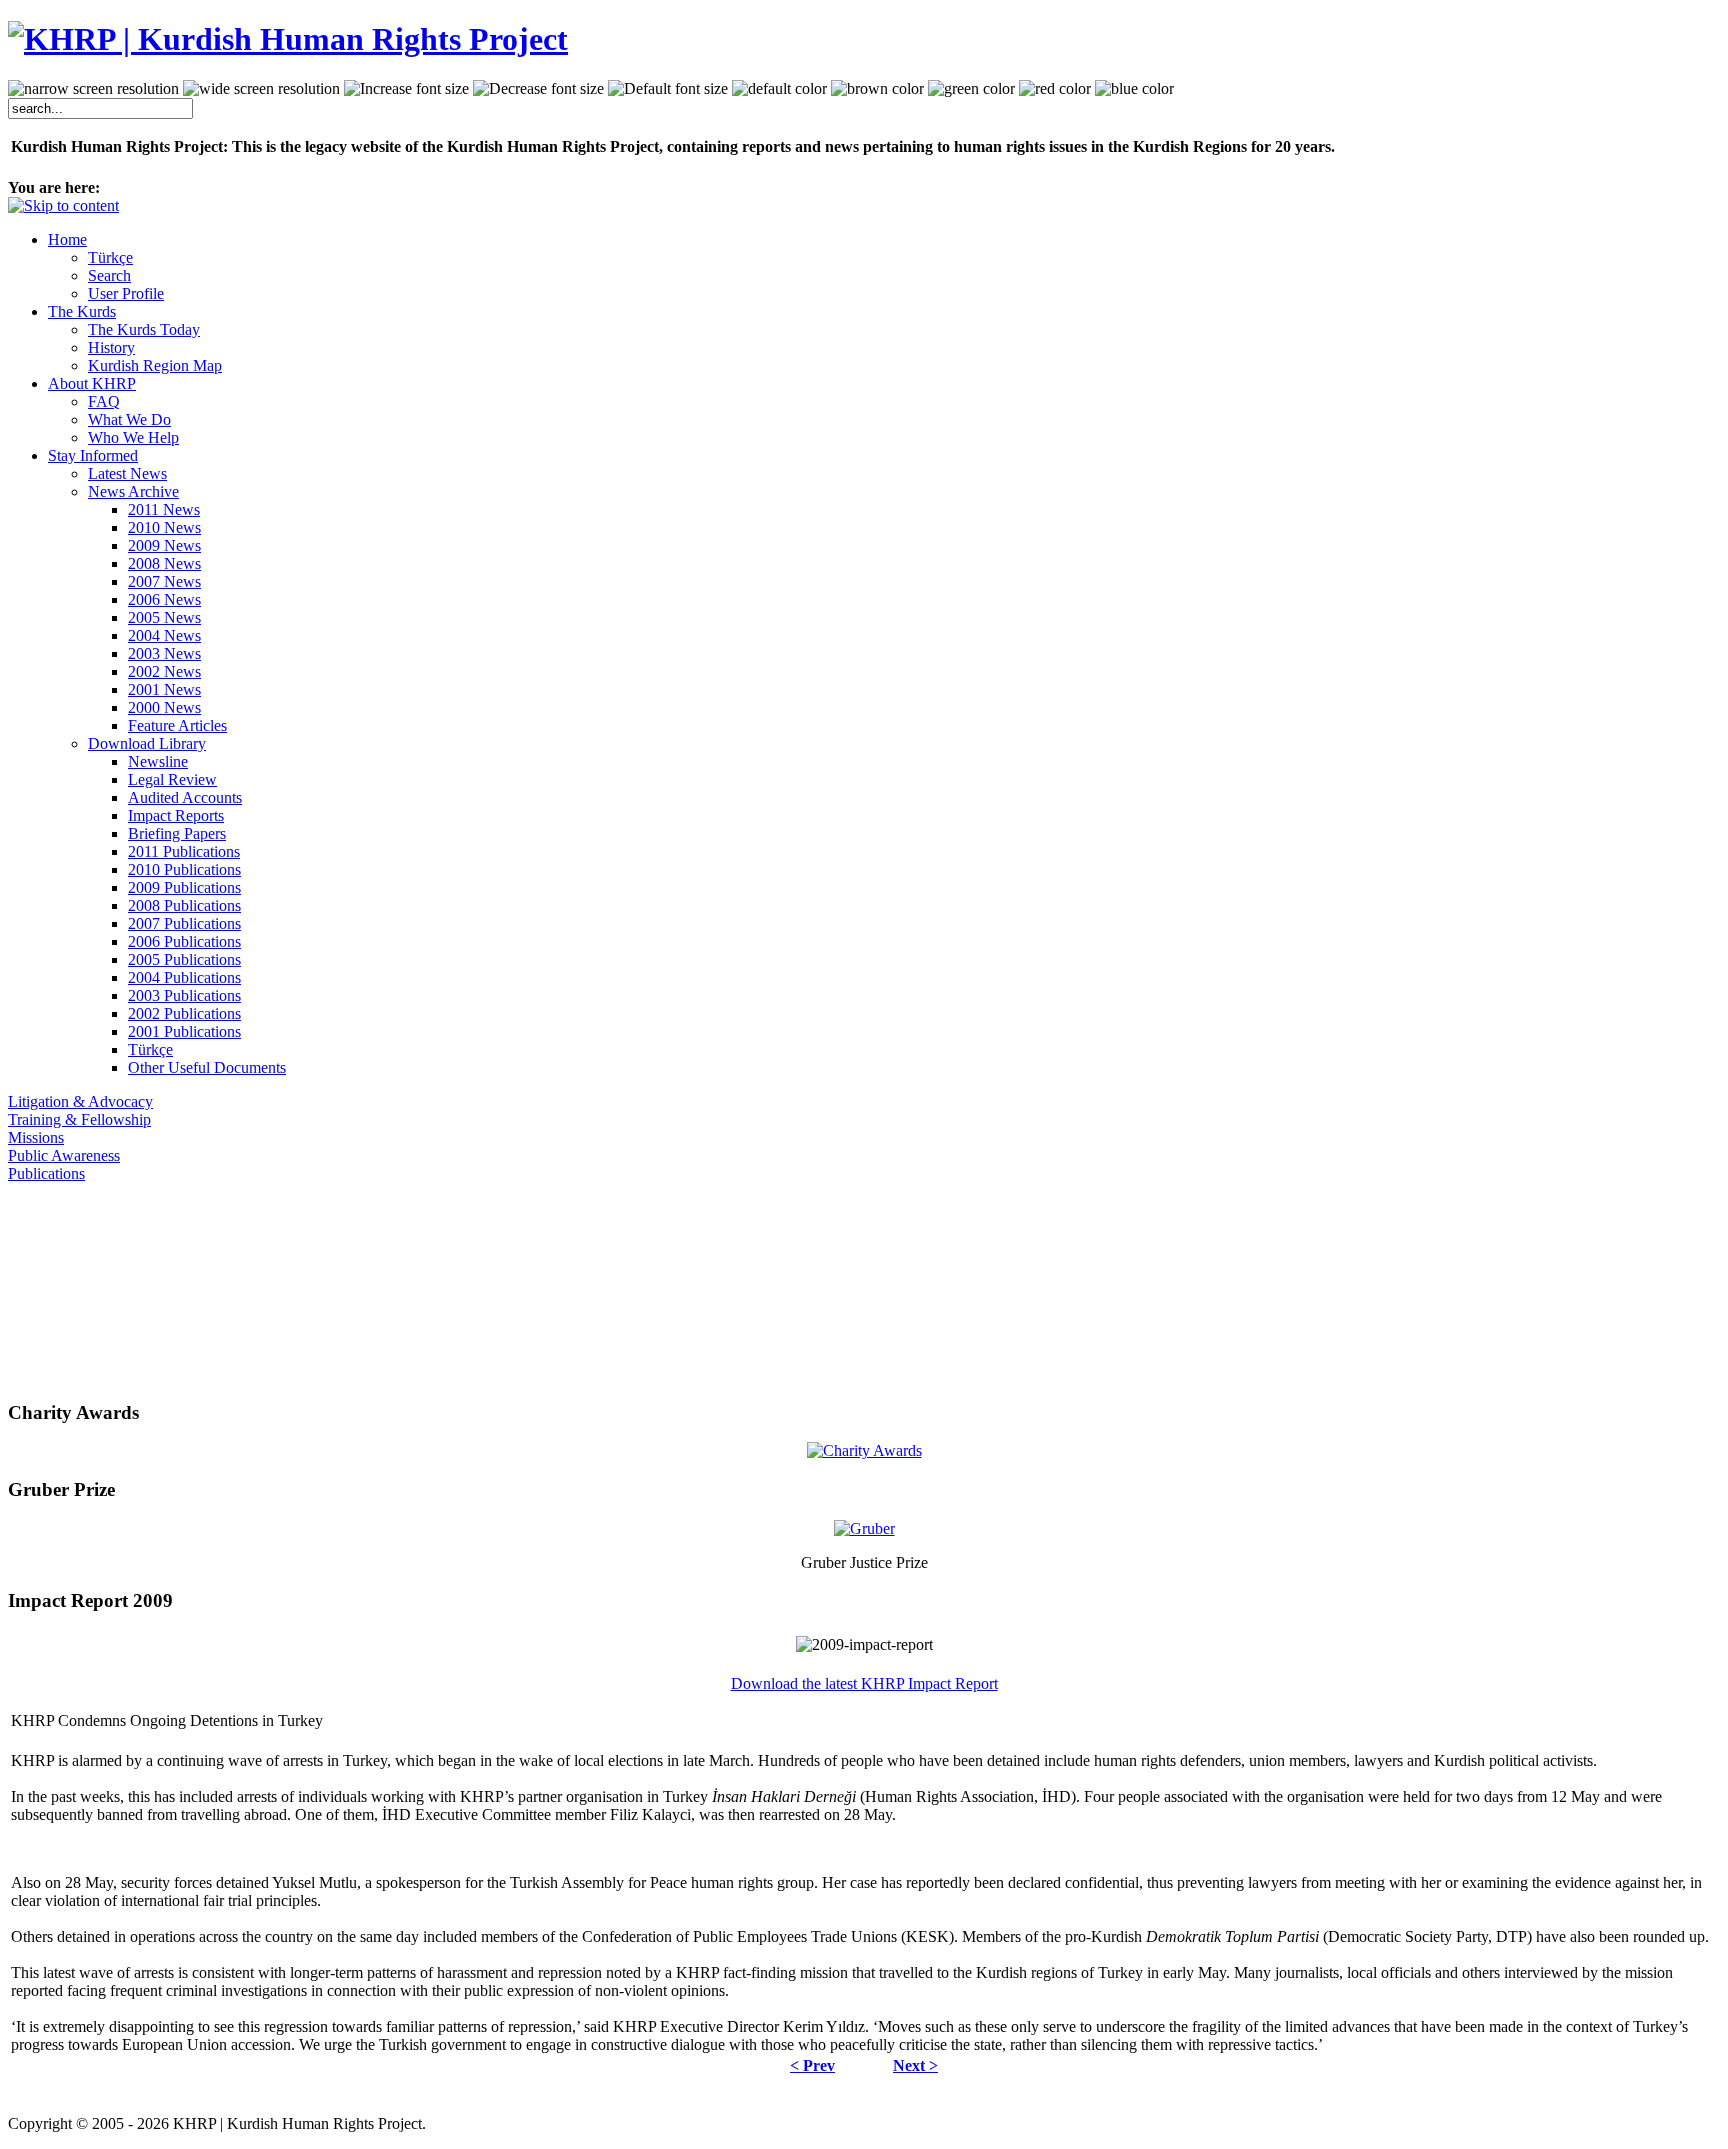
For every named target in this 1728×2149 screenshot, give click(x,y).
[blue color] (1134, 89)
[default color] (779, 89)
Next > (915, 2065)
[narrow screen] (93, 89)
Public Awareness (64, 1155)
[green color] (971, 89)
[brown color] (877, 89)
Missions (36, 1137)
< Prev (812, 2065)
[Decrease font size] (538, 89)
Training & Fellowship (79, 1119)
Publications (46, 1173)
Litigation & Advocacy (80, 1101)
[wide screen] (261, 89)
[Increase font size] (406, 89)
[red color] (1055, 89)
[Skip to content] (63, 205)
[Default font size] (668, 89)
